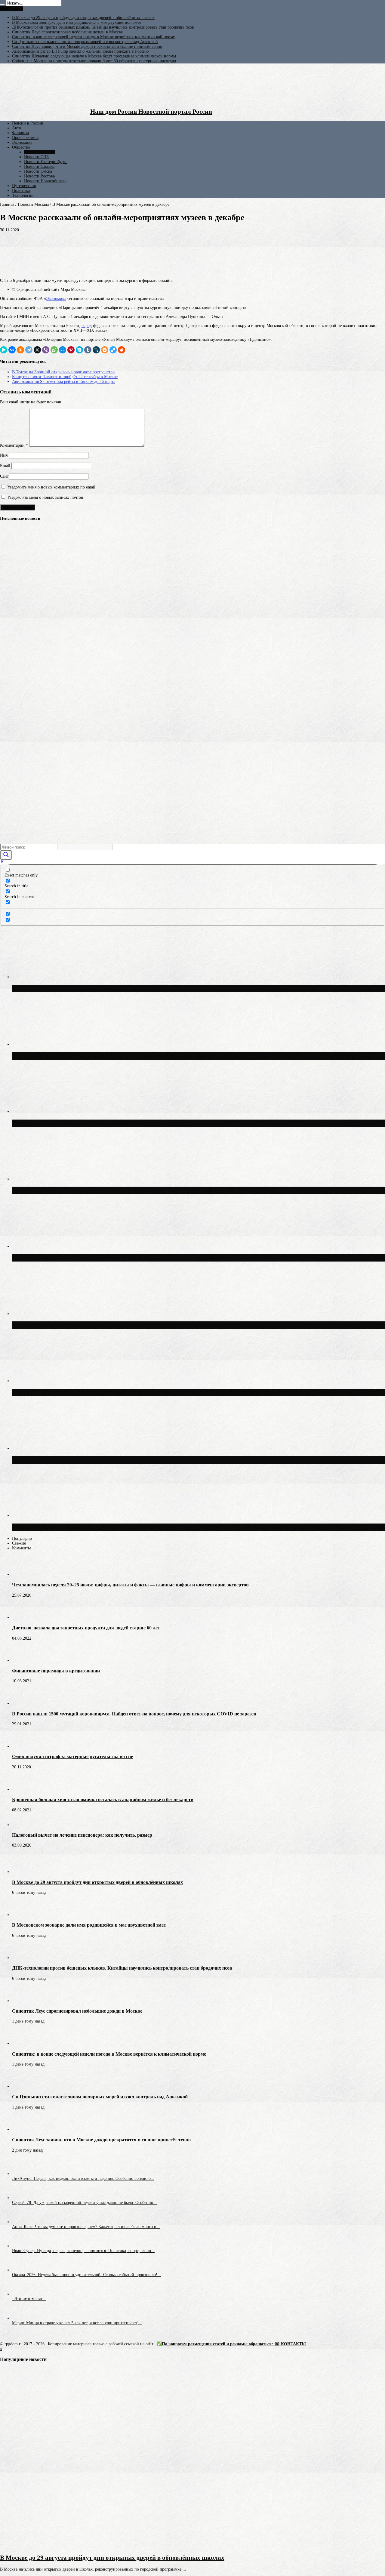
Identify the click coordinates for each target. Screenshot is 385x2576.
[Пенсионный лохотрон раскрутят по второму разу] (11, 724)
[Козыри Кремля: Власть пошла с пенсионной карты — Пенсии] (11, 702)
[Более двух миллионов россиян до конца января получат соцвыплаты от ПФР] (11, 813)
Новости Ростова (39, 176)
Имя (4, 455)
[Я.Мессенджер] (4, 350)
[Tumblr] (88, 350)
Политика (21, 191)
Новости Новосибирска (45, 181)
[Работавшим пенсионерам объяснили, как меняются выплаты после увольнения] (11, 680)
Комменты (21, 1548)
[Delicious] (113, 350)
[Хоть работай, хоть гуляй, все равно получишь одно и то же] (11, 747)
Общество (21, 147)
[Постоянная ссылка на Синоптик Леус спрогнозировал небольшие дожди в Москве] (23, 2001)
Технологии (23, 195)
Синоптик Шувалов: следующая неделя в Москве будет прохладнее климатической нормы (94, 56)
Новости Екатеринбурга (46, 162)
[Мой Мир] (63, 350)
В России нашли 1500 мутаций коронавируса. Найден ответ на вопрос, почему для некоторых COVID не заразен (134, 1714)
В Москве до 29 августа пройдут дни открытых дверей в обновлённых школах (83, 18)
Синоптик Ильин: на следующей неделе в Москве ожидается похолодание (117, 1527)
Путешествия (24, 186)
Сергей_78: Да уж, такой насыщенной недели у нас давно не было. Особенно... (84, 2203)
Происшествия (25, 138)
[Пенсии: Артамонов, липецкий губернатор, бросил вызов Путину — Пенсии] (11, 546)
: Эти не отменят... (29, 2299)
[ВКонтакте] (12, 350)
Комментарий (14, 445)
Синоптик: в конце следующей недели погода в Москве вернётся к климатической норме (93, 37)
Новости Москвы (40, 152)
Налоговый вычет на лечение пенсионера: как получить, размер (82, 1835)
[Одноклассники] (20, 350)
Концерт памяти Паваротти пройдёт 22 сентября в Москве (65, 377)
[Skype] (79, 350)
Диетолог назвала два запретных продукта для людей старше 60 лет (86, 1628)
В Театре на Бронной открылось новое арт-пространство (63, 372)
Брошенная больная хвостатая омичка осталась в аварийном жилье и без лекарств (103, 1800)
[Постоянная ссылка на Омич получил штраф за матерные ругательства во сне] (23, 1746)
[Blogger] (105, 350)
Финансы (20, 133)
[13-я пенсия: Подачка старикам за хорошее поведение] (11, 635)
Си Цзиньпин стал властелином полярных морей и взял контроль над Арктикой (85, 42)
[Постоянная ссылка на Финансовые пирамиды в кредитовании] (23, 1661)
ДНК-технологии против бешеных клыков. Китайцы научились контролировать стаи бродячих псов (103, 27)
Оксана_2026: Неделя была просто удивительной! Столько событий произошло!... (86, 2275)
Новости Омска (38, 171)
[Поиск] (2, 5)
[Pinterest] (71, 350)
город (87, 326)
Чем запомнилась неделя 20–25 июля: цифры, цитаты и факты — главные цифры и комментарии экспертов (130, 1585)
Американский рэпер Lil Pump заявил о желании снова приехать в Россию (80, 51)
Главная (7, 204)
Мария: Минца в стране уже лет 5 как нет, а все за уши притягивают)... (77, 2323)
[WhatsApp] (54, 350)
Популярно (22, 1538)
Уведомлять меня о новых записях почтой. (46, 497)
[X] (37, 350)
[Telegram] (29, 350)
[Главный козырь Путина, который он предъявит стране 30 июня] (11, 613)
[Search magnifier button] (6, 855)
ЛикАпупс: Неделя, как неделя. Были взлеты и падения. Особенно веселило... (83, 2179)
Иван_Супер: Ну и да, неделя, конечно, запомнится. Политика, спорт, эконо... (83, 2251)
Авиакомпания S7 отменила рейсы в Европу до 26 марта (64, 382)
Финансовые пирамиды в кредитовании (56, 1671)
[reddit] (122, 350)
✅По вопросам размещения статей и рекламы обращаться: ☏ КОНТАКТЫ (231, 2344)
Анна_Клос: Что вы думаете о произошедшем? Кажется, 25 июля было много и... (86, 2227)
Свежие (19, 1543)
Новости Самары (39, 166)
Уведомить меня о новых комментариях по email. (52, 487)
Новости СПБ (36, 157)
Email (5, 466)
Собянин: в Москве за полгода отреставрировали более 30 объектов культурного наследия (94, 61)
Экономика (22, 142)
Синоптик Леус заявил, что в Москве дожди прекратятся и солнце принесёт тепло (87, 46)
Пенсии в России (28, 123)
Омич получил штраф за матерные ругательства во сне (72, 1756)
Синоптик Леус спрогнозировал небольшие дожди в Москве (67, 32)
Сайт (4, 476)
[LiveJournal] (96, 350)
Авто (17, 128)
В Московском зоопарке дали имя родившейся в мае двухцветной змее (77, 22)
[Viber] (46, 350)
